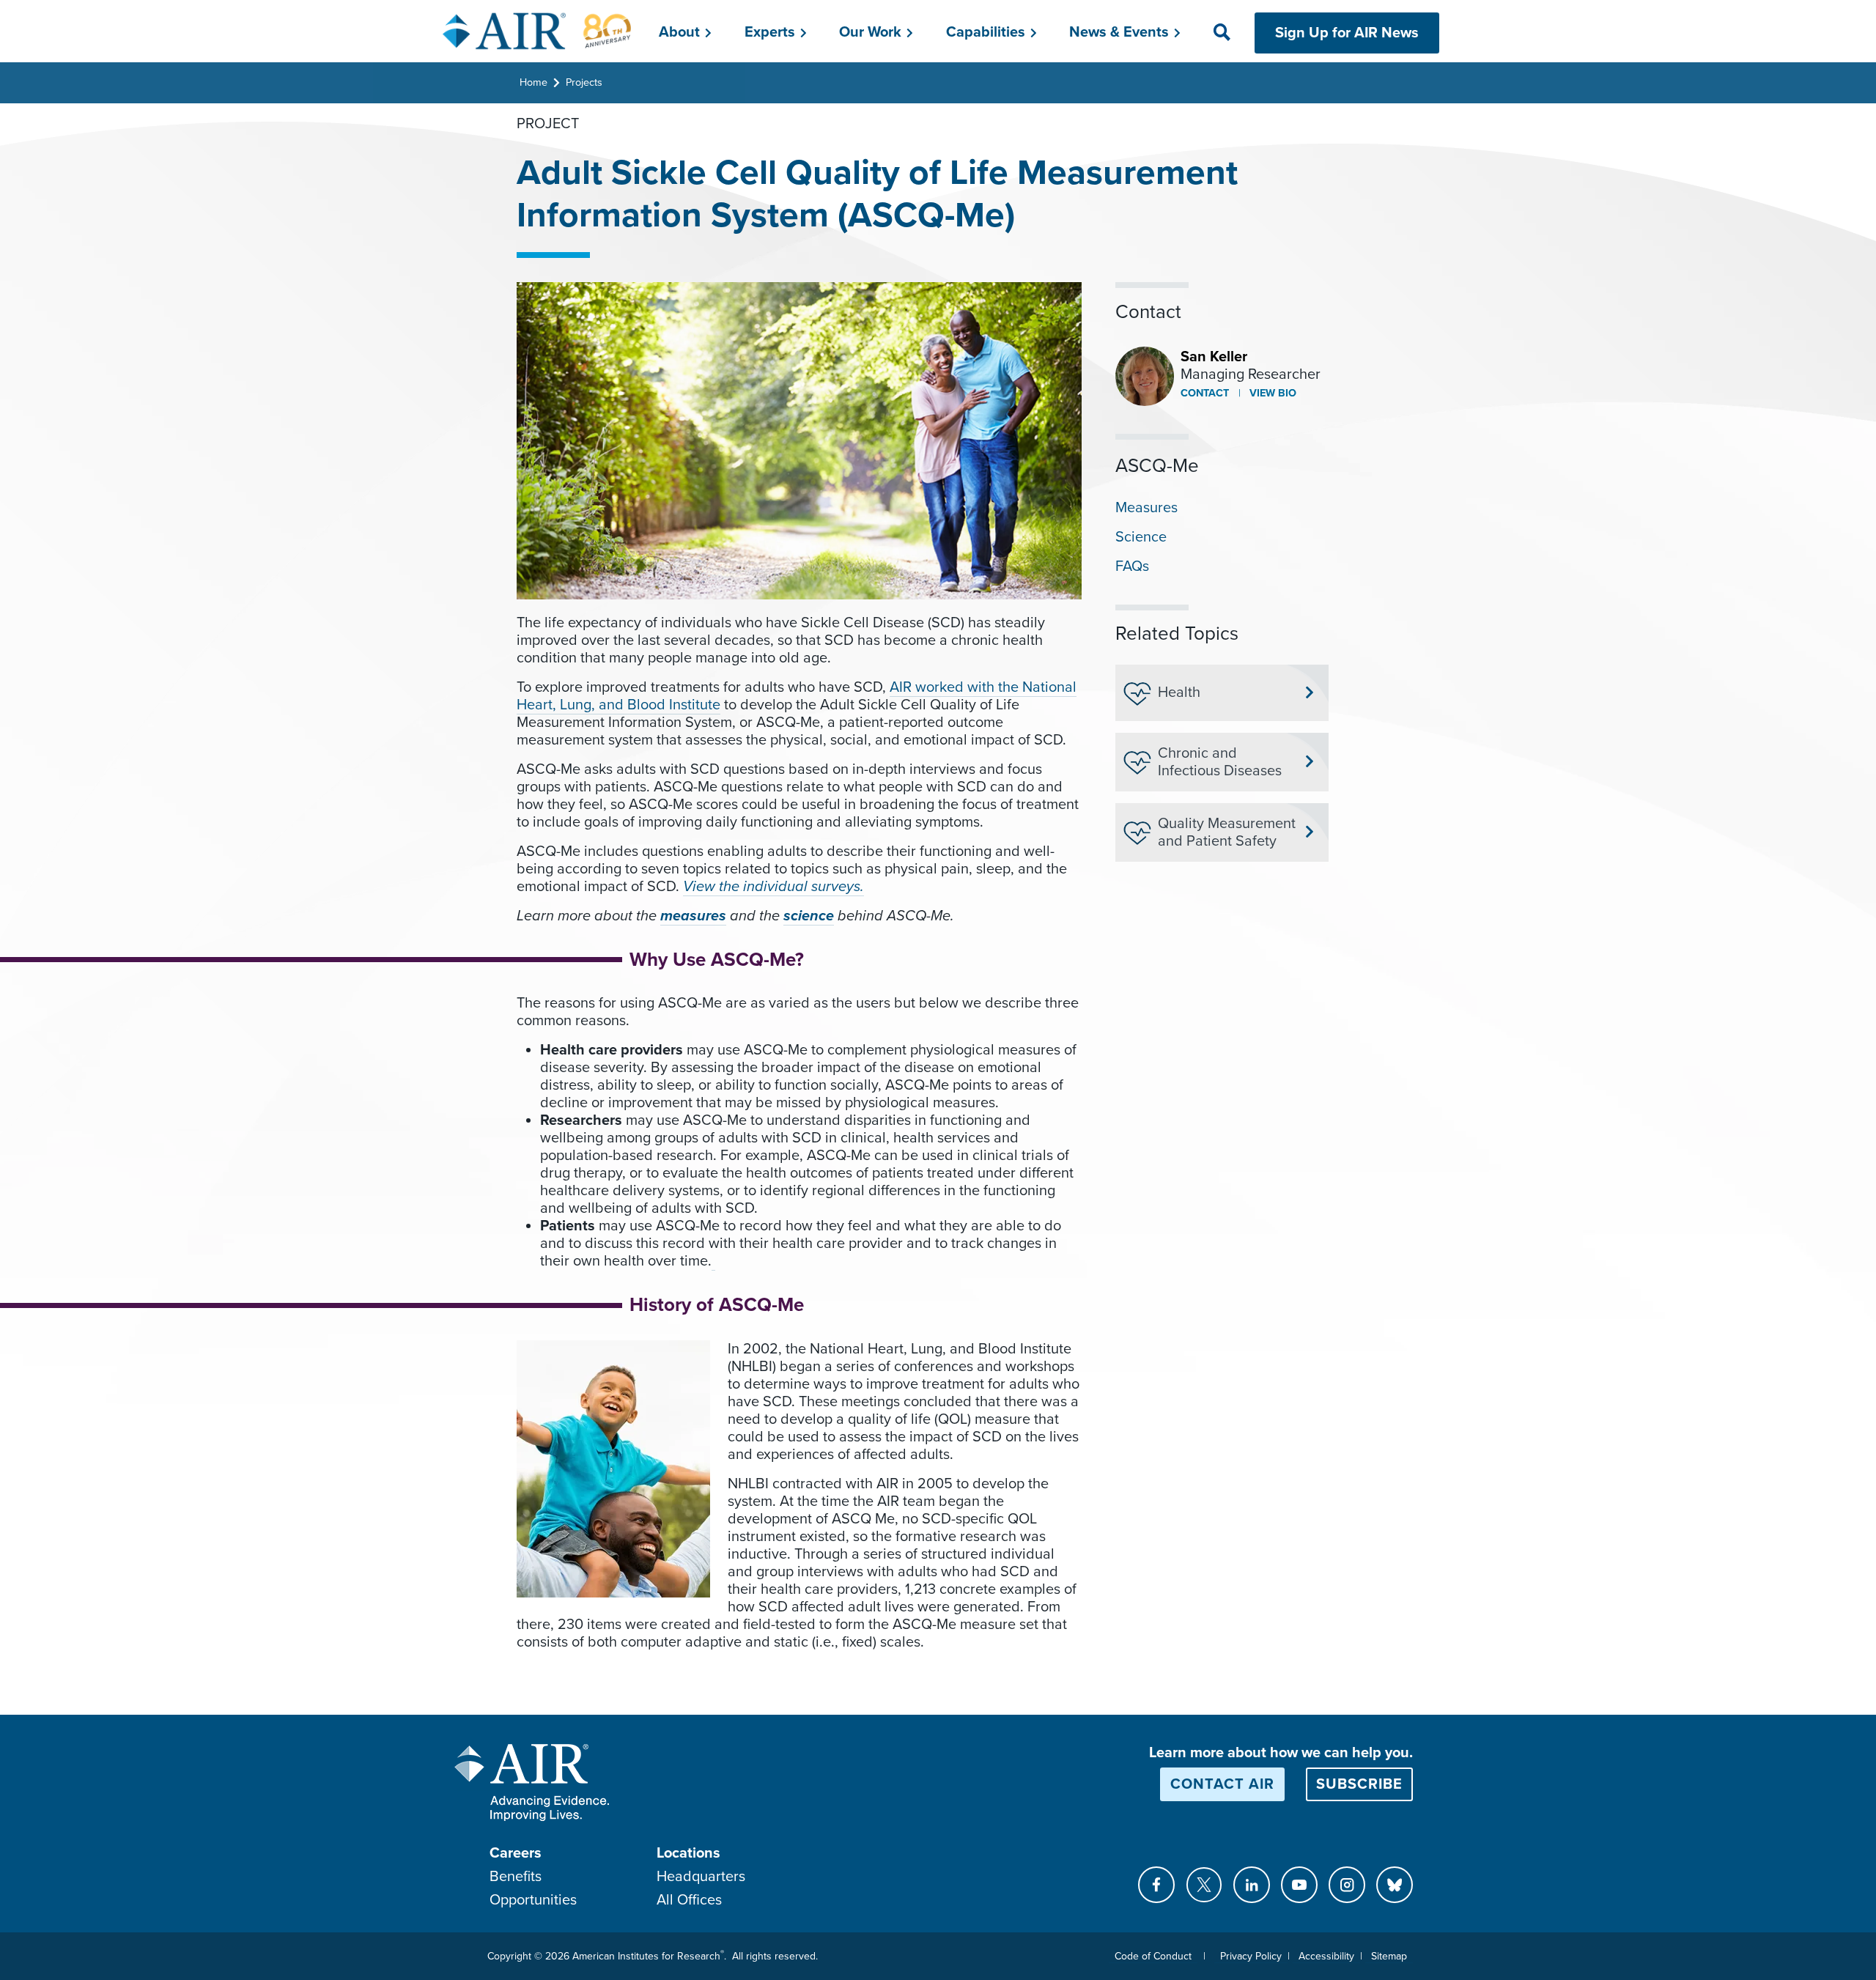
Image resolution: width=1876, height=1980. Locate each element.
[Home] (538, 31)
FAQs (1132, 566)
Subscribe (1359, 1784)
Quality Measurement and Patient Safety (1227, 832)
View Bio (1271, 393)
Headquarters (701, 1877)
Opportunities (533, 1900)
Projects (584, 82)
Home (533, 82)
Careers (516, 1853)
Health (1179, 692)
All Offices (689, 1900)
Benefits (516, 1877)
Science (1141, 537)
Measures (1146, 508)
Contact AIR (1222, 1784)
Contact (1205, 393)
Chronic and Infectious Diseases (1220, 762)
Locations (688, 1853)
